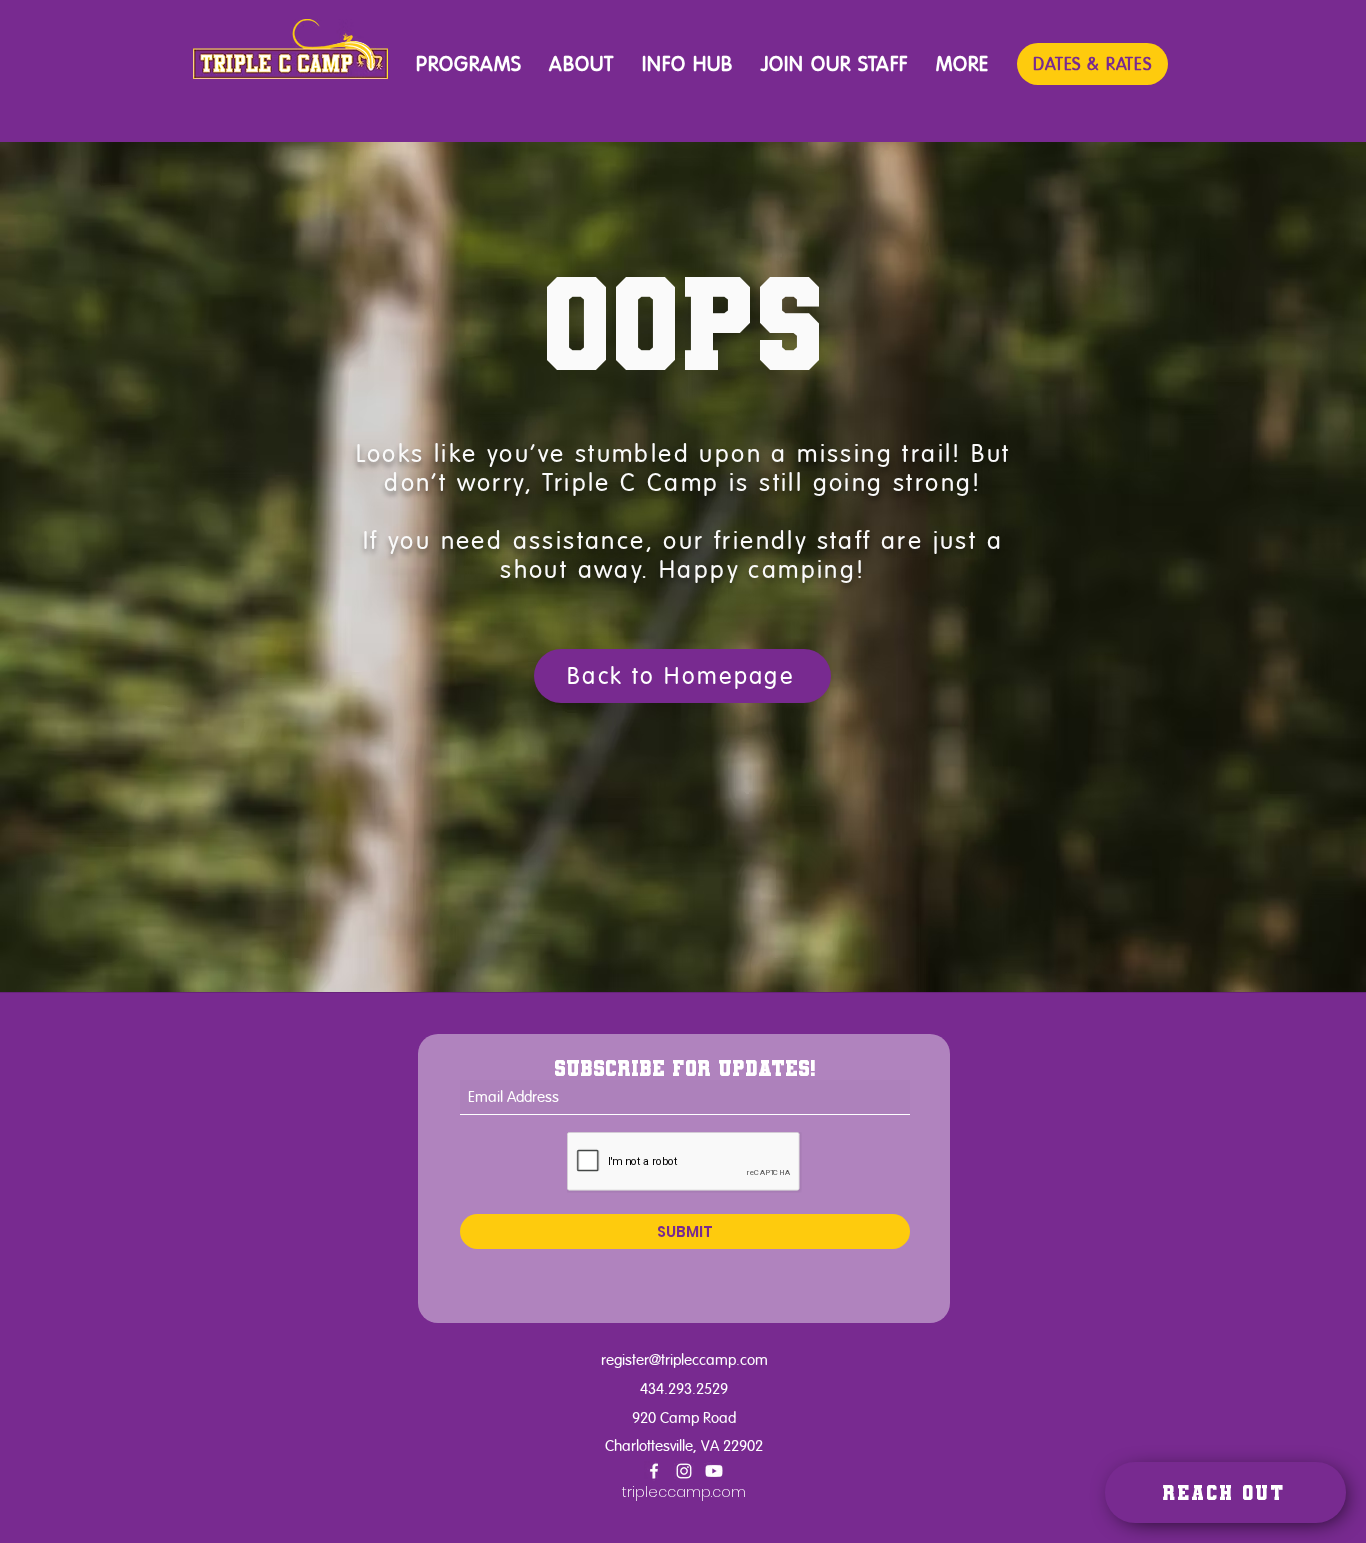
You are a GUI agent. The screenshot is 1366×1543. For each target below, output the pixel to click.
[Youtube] (714, 1471)
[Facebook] (654, 1471)
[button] (468, 65)
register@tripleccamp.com (684, 1359)
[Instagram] (684, 1471)
